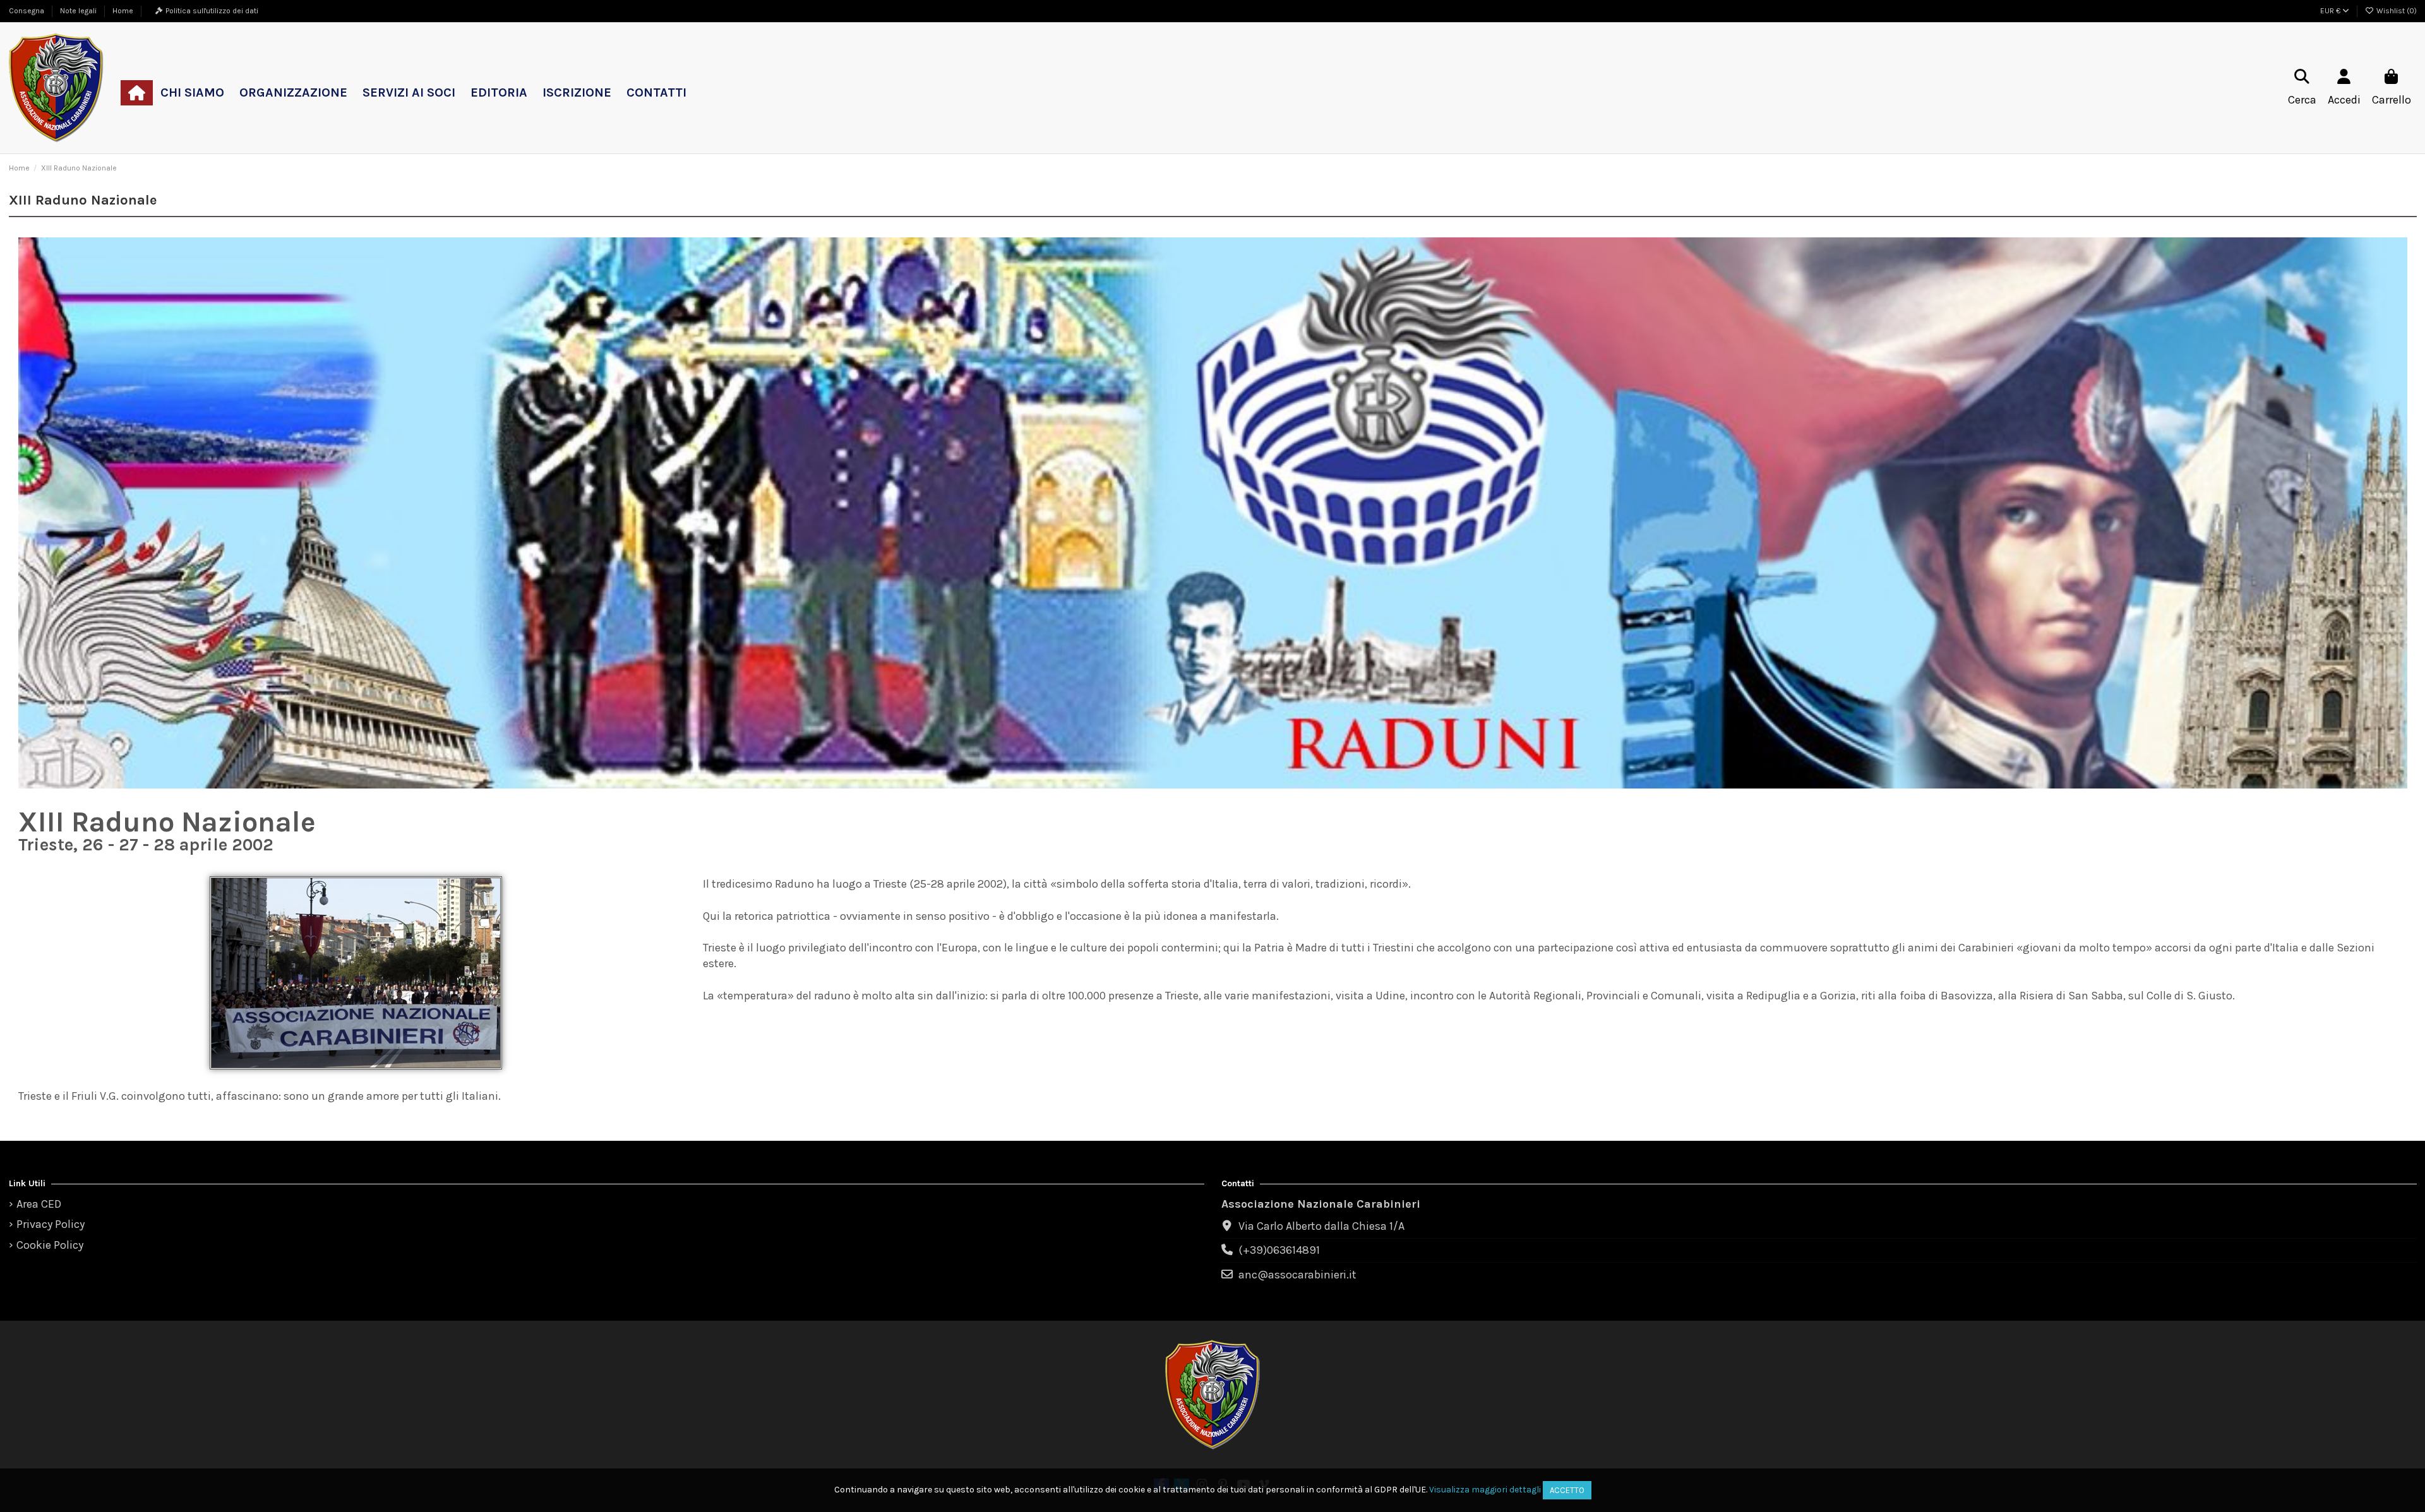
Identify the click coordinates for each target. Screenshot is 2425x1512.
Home (123, 11)
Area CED (39, 1204)
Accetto (1567, 1490)
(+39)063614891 (1279, 1250)
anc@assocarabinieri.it (1297, 1275)
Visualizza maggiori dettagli (1485, 1490)
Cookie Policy (50, 1245)
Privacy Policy (51, 1224)
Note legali (79, 11)
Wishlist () (2396, 11)
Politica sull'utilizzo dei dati (212, 11)
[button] (192, 93)
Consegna (27, 11)
